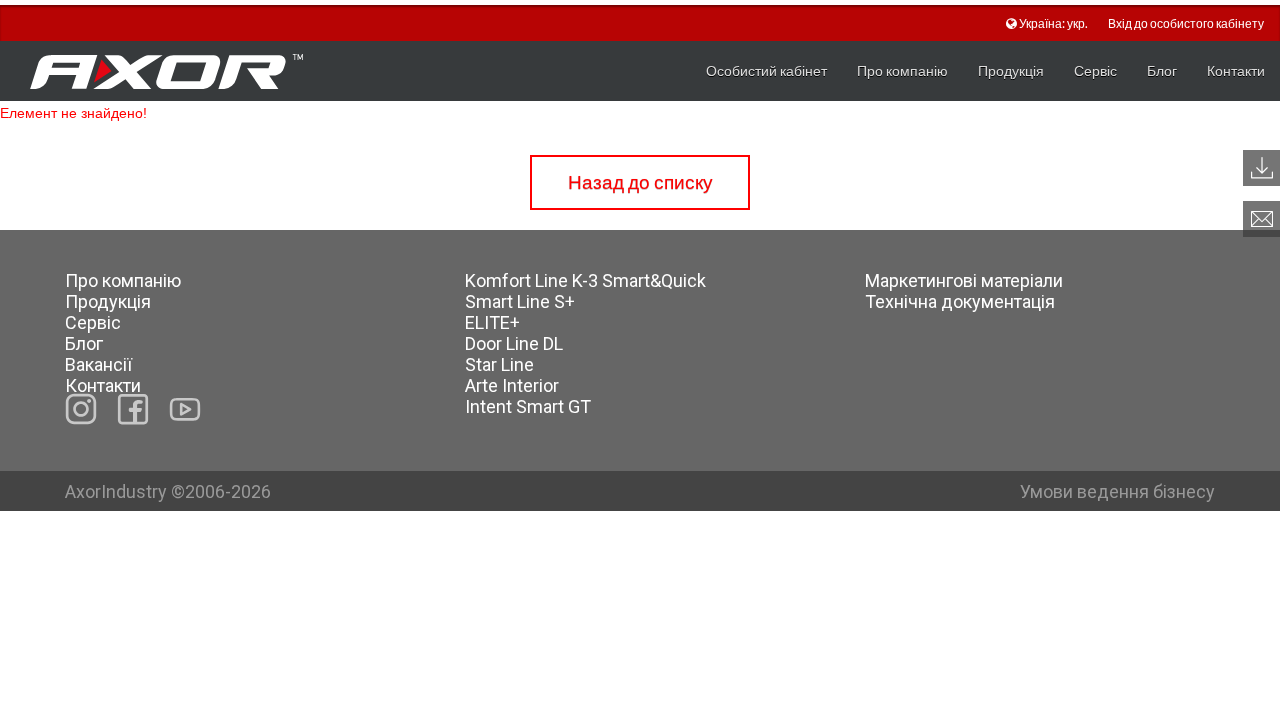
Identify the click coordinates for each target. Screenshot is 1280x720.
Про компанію (902, 70)
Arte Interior (512, 385)
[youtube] (185, 409)
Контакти (1236, 70)
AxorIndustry (118, 491)
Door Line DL (514, 343)
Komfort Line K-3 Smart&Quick (585, 280)
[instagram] (81, 409)
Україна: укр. (1053, 23)
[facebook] (133, 409)
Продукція (1011, 70)
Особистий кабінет (766, 70)
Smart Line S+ (520, 301)
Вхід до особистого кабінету (1186, 23)
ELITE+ (492, 322)
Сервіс (1095, 70)
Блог (1162, 70)
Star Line (499, 364)
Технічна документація (960, 301)
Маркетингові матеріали (964, 280)
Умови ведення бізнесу (1117, 491)
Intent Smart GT (528, 406)
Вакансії (98, 364)
